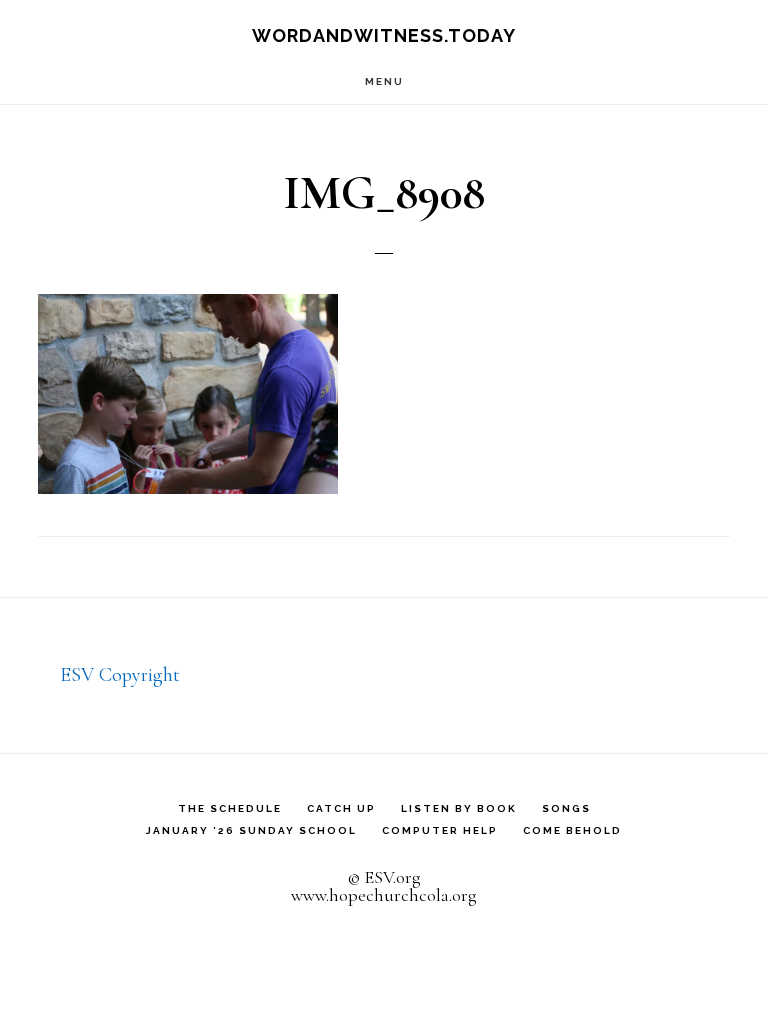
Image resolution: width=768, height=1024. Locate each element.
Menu (384, 81)
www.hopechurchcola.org (384, 895)
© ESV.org (384, 877)
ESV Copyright (120, 675)
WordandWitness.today (384, 35)
